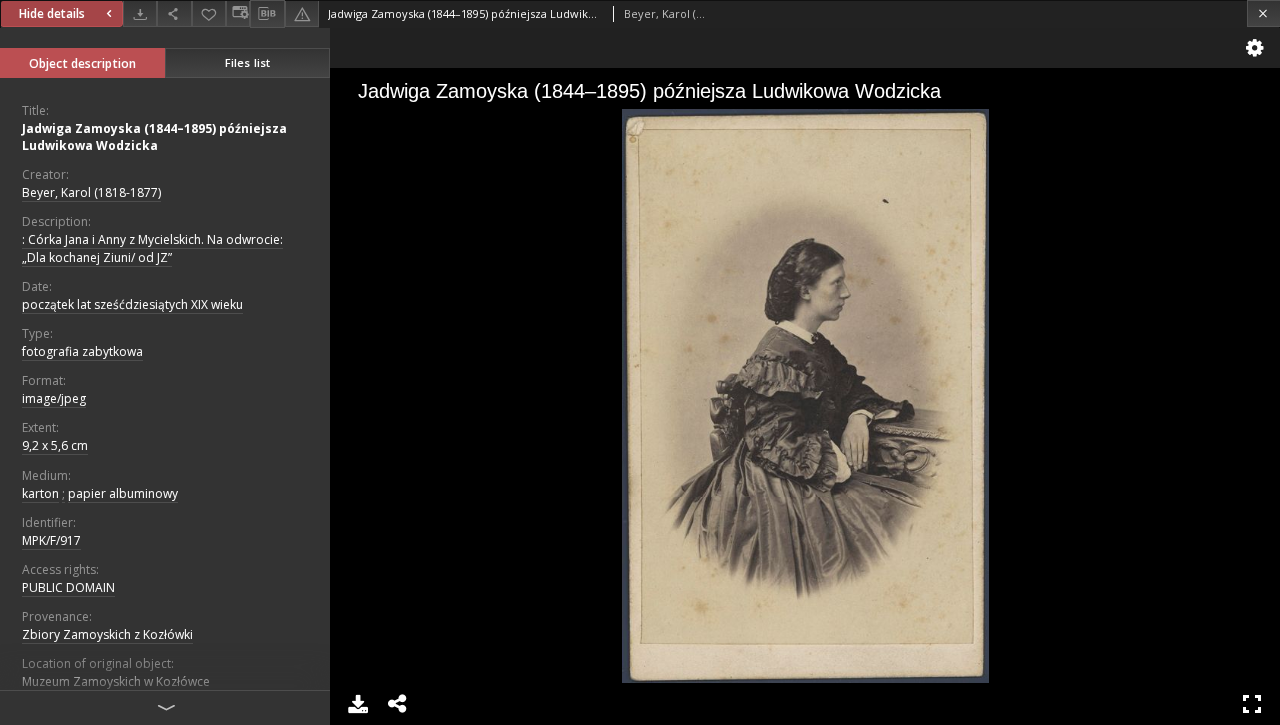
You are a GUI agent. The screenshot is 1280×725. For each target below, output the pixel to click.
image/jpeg (54, 398)
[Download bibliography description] (267, 14)
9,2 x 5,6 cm (55, 445)
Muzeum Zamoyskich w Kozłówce (116, 681)
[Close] (1263, 13)
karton (40, 493)
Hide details (52, 13)
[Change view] (238, 13)
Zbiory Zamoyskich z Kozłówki (107, 634)
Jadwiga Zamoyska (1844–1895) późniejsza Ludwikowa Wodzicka (154, 137)
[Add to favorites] (209, 13)
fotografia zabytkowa (82, 351)
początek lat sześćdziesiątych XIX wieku (132, 304)
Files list (247, 62)
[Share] (174, 13)
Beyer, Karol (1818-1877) (91, 192)
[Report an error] (302, 13)
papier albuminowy (123, 493)
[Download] (140, 13)
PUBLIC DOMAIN (68, 587)
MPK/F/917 (51, 540)
